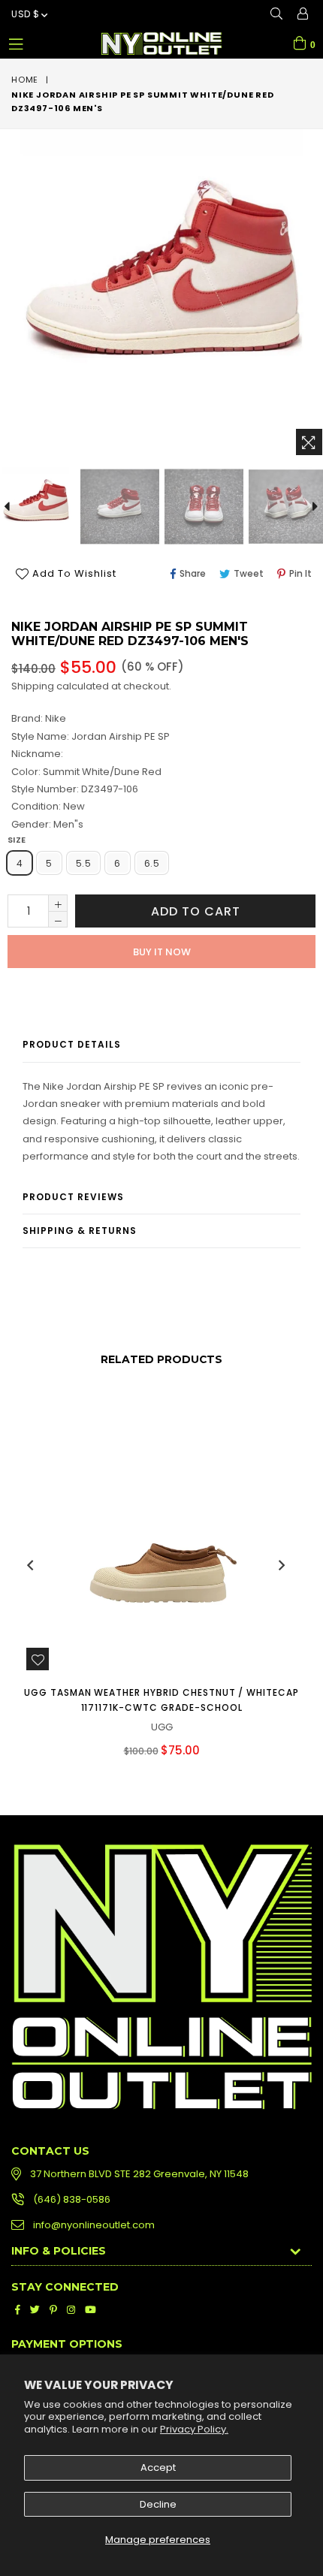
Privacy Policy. (194, 2429)
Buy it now (162, 952)
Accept (158, 2467)
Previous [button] (30, 1565)
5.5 (83, 863)
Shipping (33, 686)
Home (25, 80)
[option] (119, 507)
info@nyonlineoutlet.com (94, 2225)
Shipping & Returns (80, 1231)
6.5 (152, 863)
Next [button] (282, 1565)
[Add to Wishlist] (38, 1659)
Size (17, 840)
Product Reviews (73, 1197)
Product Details (72, 1044)
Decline (158, 2504)
